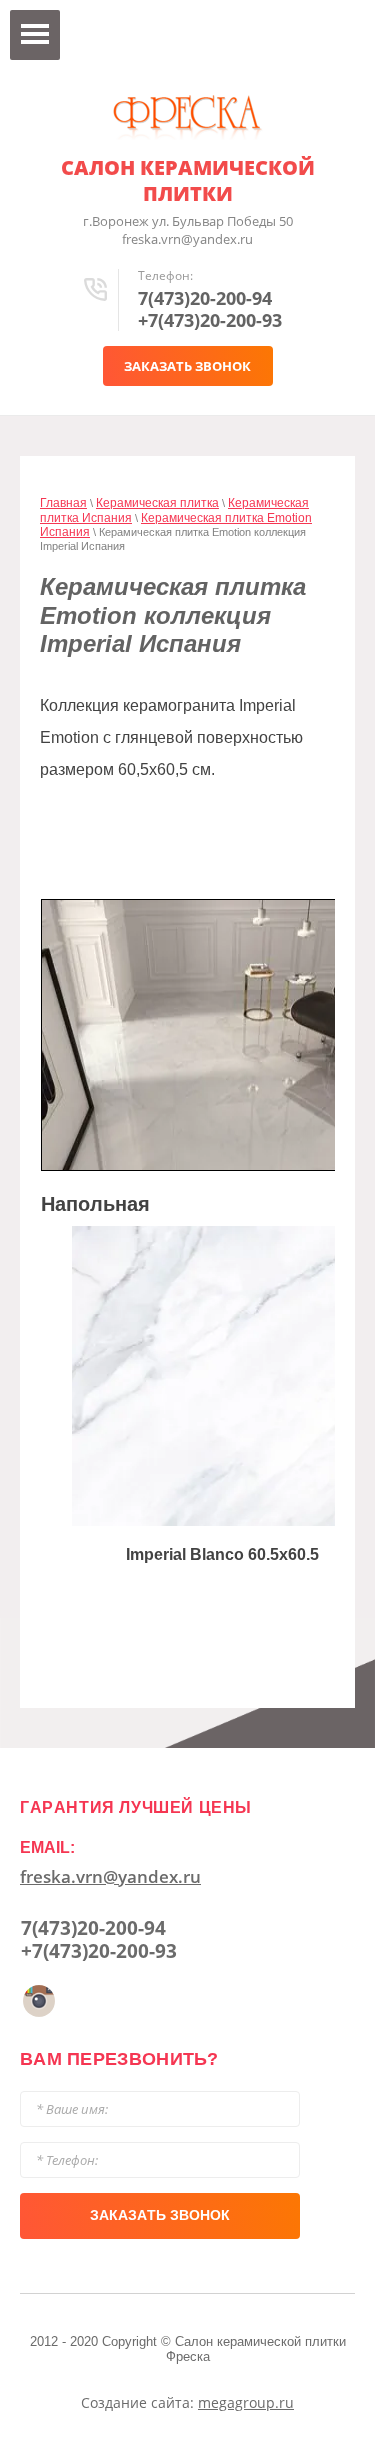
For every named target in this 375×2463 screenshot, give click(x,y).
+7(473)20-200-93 (210, 320)
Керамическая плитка (157, 503)
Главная (63, 503)
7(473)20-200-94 (205, 298)
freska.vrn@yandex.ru (110, 1876)
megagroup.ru (246, 2402)
